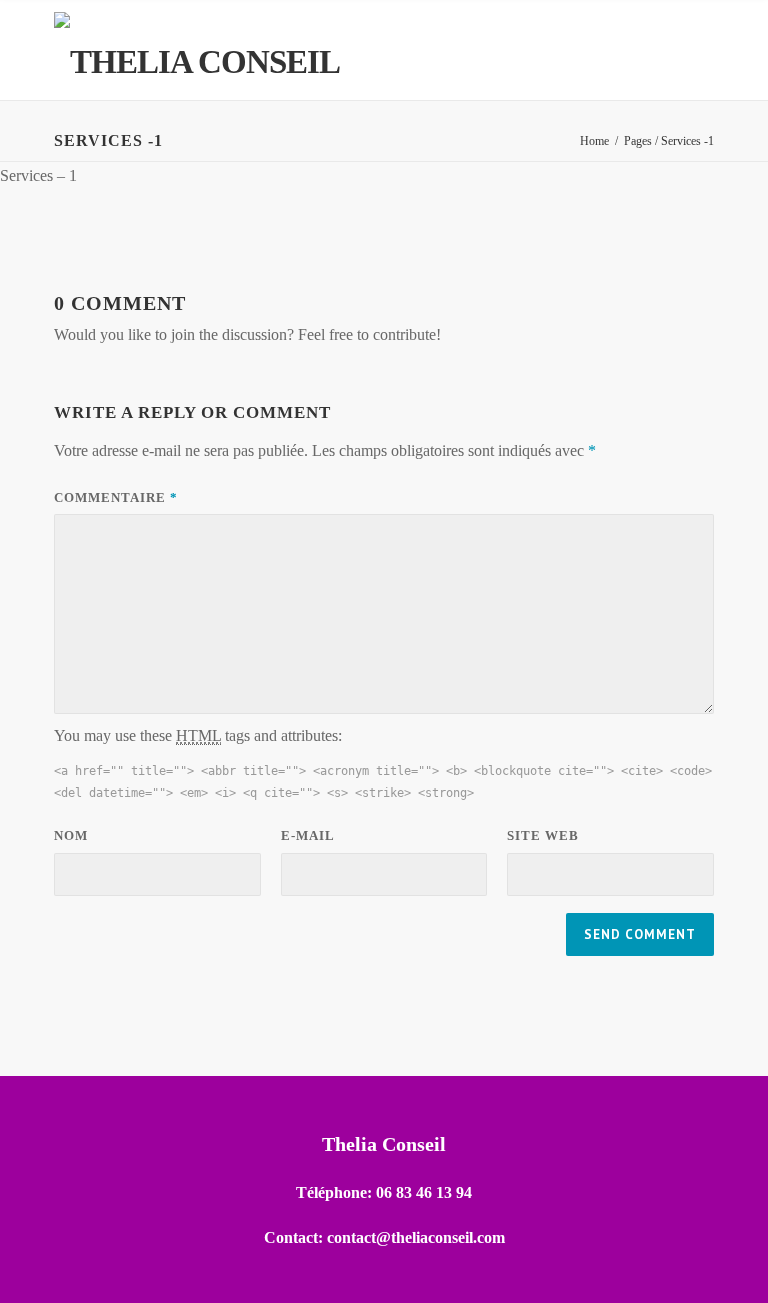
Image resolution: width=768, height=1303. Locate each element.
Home (594, 141)
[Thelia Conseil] (197, 49)
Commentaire (116, 497)
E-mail (308, 835)
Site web (543, 835)
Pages (638, 141)
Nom (71, 835)
